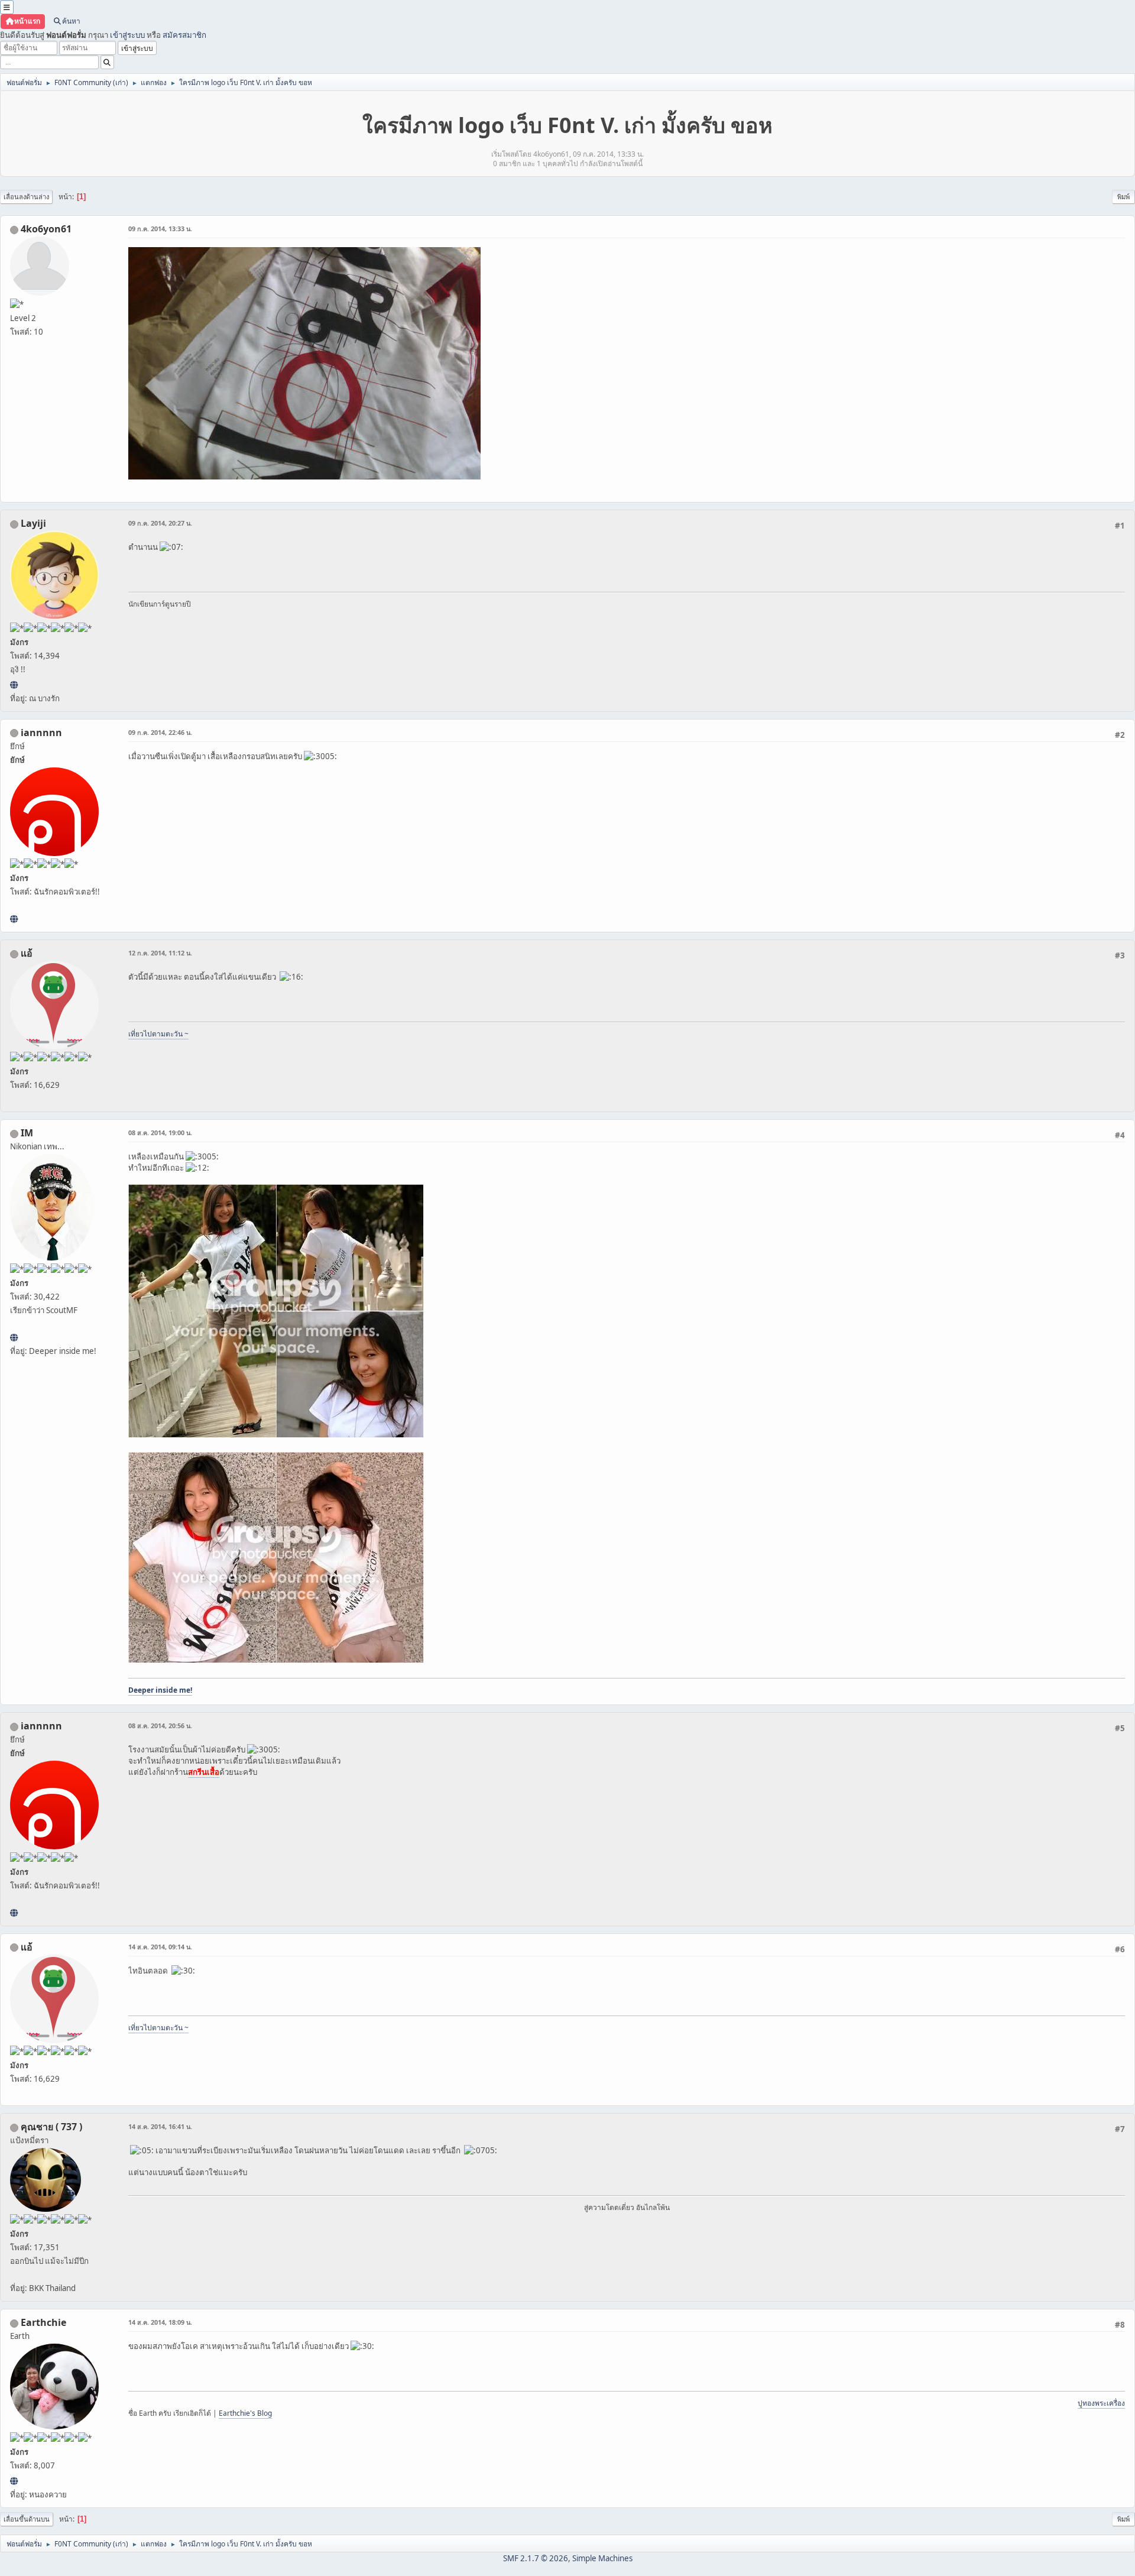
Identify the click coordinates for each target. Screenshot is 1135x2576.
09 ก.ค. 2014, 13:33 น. (160, 229)
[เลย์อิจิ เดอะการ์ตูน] (14, 685)
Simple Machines (602, 2558)
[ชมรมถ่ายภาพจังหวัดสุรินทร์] (14, 1337)
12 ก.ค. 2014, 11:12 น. (160, 953)
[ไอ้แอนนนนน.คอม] (14, 919)
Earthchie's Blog (245, 2413)
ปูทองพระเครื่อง (1101, 2403)
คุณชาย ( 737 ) (51, 2127)
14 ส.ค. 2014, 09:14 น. (160, 1947)
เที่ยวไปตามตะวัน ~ (158, 1034)
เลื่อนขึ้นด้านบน (27, 2519)
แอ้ (27, 953)
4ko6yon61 (46, 229)
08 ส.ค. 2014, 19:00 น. (160, 1133)
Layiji (33, 523)
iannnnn (41, 733)
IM (27, 1133)
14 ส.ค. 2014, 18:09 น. (160, 2322)
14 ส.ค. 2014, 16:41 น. (160, 2126)
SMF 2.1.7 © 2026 (536, 2558)
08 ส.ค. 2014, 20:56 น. (160, 1726)
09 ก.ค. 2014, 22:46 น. (160, 732)
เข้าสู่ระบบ (127, 35)
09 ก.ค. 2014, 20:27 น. (160, 523)
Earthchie (43, 2322)
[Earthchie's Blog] (14, 2481)
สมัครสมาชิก (184, 35)
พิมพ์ (1123, 197)
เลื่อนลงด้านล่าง (26, 197)
